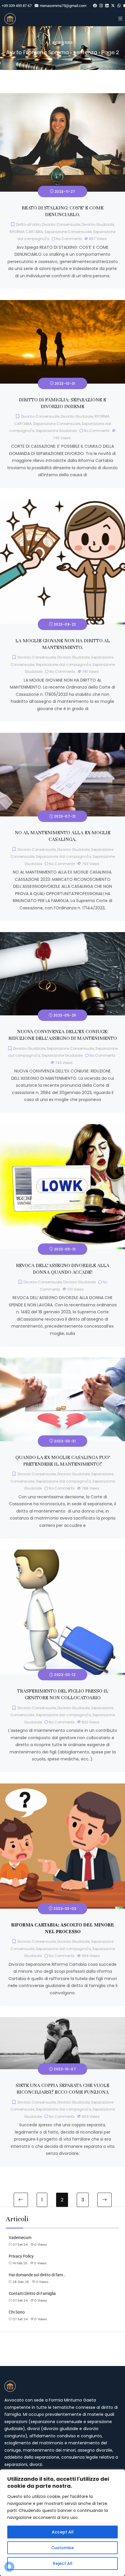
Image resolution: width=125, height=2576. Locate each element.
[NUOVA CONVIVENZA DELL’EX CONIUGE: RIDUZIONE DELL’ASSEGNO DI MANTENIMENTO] (63, 936)
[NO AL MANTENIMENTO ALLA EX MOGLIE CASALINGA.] (63, 736)
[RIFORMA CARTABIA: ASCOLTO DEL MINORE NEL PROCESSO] (63, 1787)
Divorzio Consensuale (61, 224)
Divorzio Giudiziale (98, 224)
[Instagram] (101, 6)
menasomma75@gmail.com (63, 6)
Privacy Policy (21, 2256)
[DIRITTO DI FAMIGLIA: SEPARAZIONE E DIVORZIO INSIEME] (63, 304)
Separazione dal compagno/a (63, 665)
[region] (63, 2523)
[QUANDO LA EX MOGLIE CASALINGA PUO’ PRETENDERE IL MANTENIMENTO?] (63, 1361)
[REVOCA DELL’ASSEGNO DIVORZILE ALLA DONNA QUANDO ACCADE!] (63, 1128)
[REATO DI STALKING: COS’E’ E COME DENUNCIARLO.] (63, 97)
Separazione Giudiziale (56, 431)
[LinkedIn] (107, 6)
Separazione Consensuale (68, 232)
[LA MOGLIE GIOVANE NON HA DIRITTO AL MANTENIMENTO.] (63, 503)
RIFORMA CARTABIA (26, 232)
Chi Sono (17, 2312)
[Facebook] (95, 6)
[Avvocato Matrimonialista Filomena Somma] (10, 19)
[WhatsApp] (119, 6)
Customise (63, 2548)
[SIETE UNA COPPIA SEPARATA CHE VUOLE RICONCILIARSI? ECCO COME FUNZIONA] (63, 2021)
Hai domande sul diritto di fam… (37, 2275)
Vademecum (20, 2238)
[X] (113, 6)
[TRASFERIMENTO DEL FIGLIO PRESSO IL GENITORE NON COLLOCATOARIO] (63, 1553)
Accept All (63, 2532)
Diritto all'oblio (28, 224)
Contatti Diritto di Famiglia (32, 2293)
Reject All (63, 2563)
